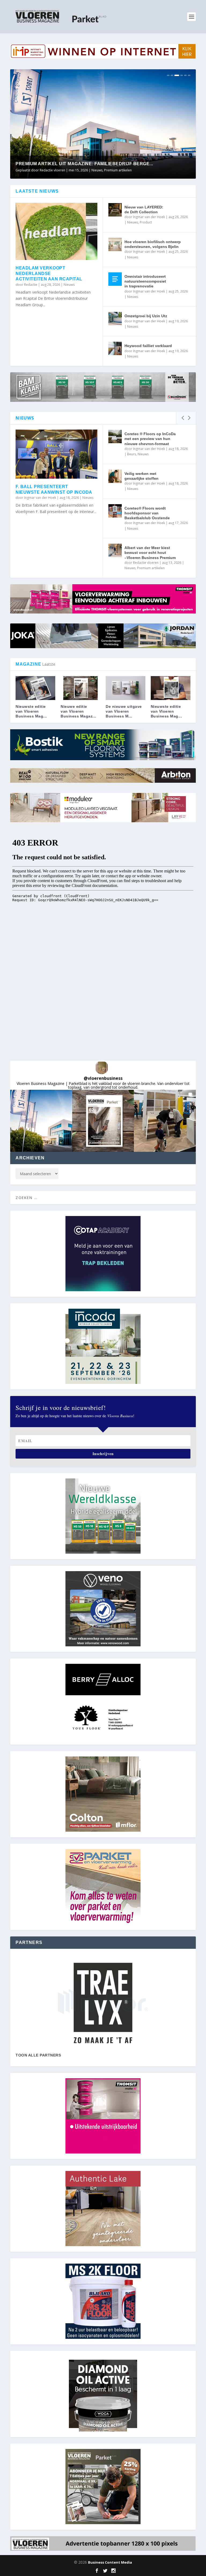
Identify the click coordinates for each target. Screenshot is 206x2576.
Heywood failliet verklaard (148, 346)
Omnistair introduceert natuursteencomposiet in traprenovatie (145, 281)
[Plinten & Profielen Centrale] (103, 2003)
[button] (41, 1121)
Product (146, 222)
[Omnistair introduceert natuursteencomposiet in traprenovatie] (115, 279)
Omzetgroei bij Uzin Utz (146, 316)
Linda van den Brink (55, 170)
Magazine (103, 170)
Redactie (31, 285)
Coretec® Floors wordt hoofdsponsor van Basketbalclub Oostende (147, 513)
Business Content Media (110, 2562)
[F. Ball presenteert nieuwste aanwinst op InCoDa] (56, 454)
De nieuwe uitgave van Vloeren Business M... (124, 711)
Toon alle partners (38, 2055)
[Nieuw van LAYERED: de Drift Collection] (115, 210)
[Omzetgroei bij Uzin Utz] (115, 319)
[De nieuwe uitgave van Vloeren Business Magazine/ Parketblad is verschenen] (126, 688)
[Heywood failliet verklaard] (115, 348)
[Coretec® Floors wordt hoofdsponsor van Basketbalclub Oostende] (115, 511)
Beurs (132, 454)
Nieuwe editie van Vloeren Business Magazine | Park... (85, 164)
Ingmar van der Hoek (149, 217)
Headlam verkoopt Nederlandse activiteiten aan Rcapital (49, 274)
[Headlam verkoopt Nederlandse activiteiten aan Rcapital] (56, 231)
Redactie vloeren (146, 563)
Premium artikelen (151, 568)
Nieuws (117, 170)
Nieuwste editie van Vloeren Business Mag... (31, 711)
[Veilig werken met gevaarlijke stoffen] (115, 476)
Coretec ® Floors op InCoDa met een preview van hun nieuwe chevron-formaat (150, 439)
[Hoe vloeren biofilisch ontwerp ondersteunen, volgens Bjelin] (115, 244)
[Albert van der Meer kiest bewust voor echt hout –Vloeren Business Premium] (115, 550)
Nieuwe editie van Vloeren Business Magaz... (78, 711)
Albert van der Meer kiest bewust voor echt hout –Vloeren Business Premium (150, 553)
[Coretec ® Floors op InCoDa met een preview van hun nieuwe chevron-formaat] (115, 436)
